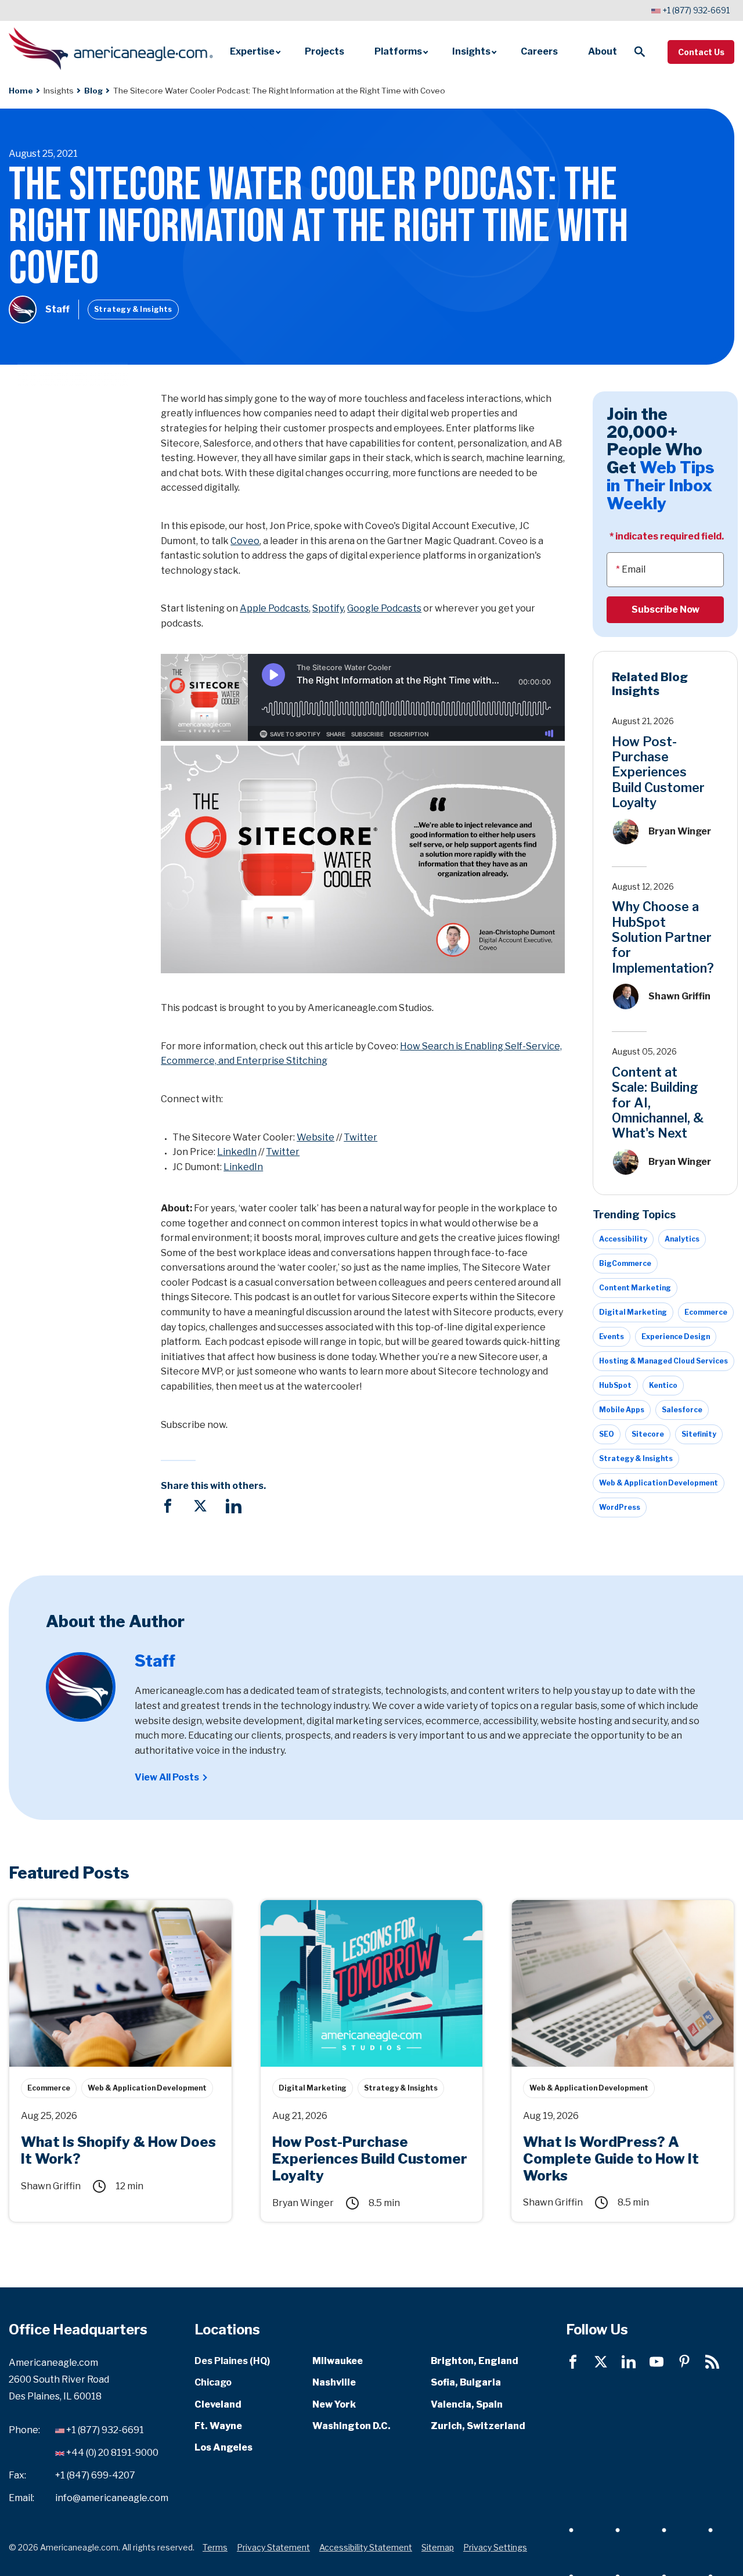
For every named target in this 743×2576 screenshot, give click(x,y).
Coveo (245, 541)
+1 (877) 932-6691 (696, 10)
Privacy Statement (273, 2547)
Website (315, 1137)
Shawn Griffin (679, 996)
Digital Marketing (633, 1312)
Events (612, 1336)
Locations (227, 2329)
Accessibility (623, 1239)
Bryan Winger (680, 831)
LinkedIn (237, 1152)
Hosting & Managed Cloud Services (663, 1361)
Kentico (663, 1385)
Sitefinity (699, 1434)
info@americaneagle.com (112, 2497)
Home (21, 91)
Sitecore (648, 1434)
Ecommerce (706, 1312)
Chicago (213, 2382)
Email (634, 569)
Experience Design (676, 1336)
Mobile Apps (622, 1410)
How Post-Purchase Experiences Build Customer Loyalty (658, 772)
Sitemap (438, 2547)
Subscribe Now (666, 609)
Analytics (682, 1239)
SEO (607, 1434)
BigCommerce (625, 1263)
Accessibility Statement (366, 2547)
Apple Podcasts (274, 608)
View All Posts (167, 1777)
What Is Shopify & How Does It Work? (92, 1906)
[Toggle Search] (640, 52)
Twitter (360, 1137)
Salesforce (682, 1410)
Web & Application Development (659, 1483)
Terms (215, 2547)
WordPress (620, 1507)
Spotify (328, 608)
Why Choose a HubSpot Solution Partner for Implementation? (663, 937)
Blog (93, 91)
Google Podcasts (384, 608)
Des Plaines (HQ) (232, 2360)
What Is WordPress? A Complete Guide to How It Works (618, 1913)
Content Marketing (635, 1288)
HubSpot (615, 1385)
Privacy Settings (495, 2547)
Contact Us (701, 52)
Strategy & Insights (133, 309)
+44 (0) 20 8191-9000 (112, 2453)
